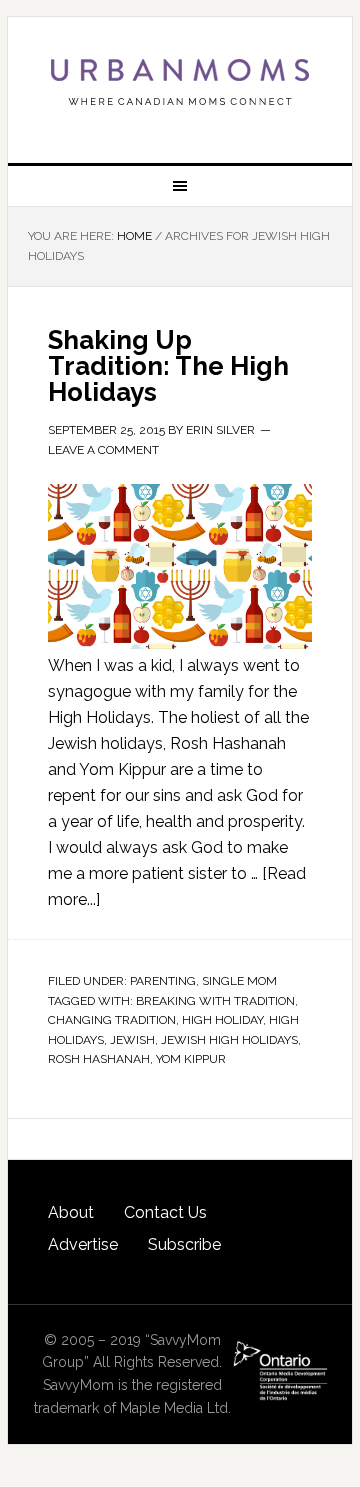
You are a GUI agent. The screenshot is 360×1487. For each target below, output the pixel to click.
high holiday (222, 1020)
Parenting (163, 981)
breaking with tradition (215, 1001)
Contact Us (165, 1212)
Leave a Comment (103, 450)
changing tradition (112, 1020)
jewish (132, 1040)
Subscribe (184, 1244)
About (71, 1212)
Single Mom (239, 981)
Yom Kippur (191, 1059)
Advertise (83, 1244)
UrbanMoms (180, 82)
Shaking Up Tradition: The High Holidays (168, 366)
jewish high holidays (229, 1040)
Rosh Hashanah (99, 1059)
